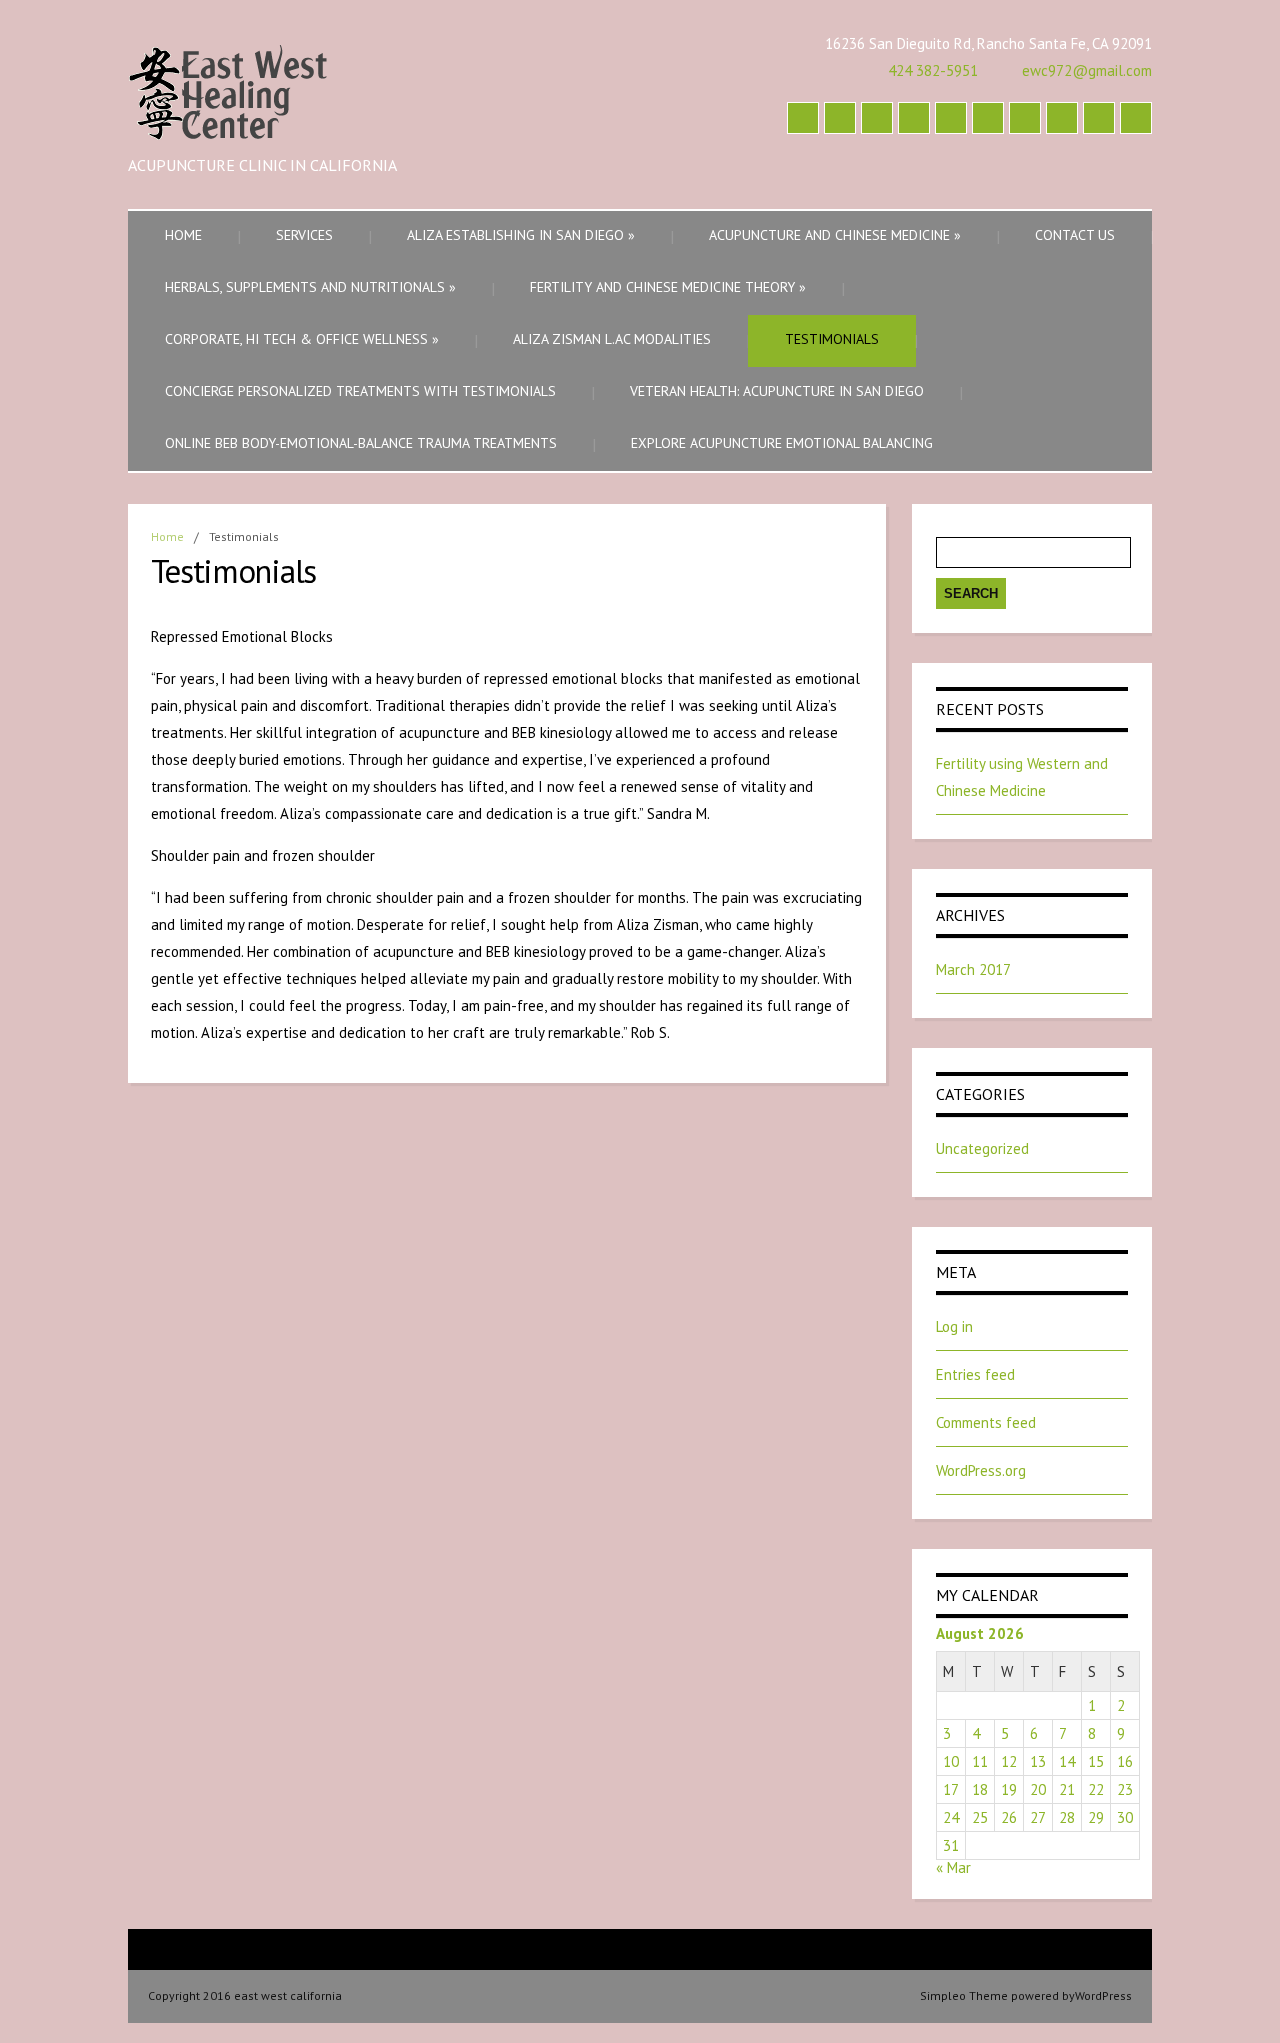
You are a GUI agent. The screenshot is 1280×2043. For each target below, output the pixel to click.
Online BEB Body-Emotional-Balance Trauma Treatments (361, 443)
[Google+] (914, 118)
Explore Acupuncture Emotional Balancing (782, 443)
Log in (954, 1326)
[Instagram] (803, 118)
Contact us (1075, 235)
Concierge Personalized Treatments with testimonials (360, 391)
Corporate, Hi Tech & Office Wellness (302, 339)
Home (183, 235)
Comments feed (986, 1422)
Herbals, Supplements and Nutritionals (310, 287)
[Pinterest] (988, 118)
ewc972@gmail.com (1087, 70)
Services (304, 235)
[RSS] (1099, 118)
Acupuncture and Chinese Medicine (835, 235)
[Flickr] (1136, 118)
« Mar (953, 1867)
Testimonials (832, 339)
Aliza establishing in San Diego (521, 235)
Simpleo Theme (964, 1995)
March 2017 (973, 969)
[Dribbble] (877, 118)
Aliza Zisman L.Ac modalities (612, 339)
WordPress (1103, 1995)
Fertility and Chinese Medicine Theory (668, 287)
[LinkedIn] (840, 118)
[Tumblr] (951, 118)
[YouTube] (1025, 118)
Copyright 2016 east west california (245, 1995)
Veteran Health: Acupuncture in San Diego (777, 391)
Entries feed (975, 1374)
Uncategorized (982, 1148)
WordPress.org (981, 1470)
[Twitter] (1062, 118)
